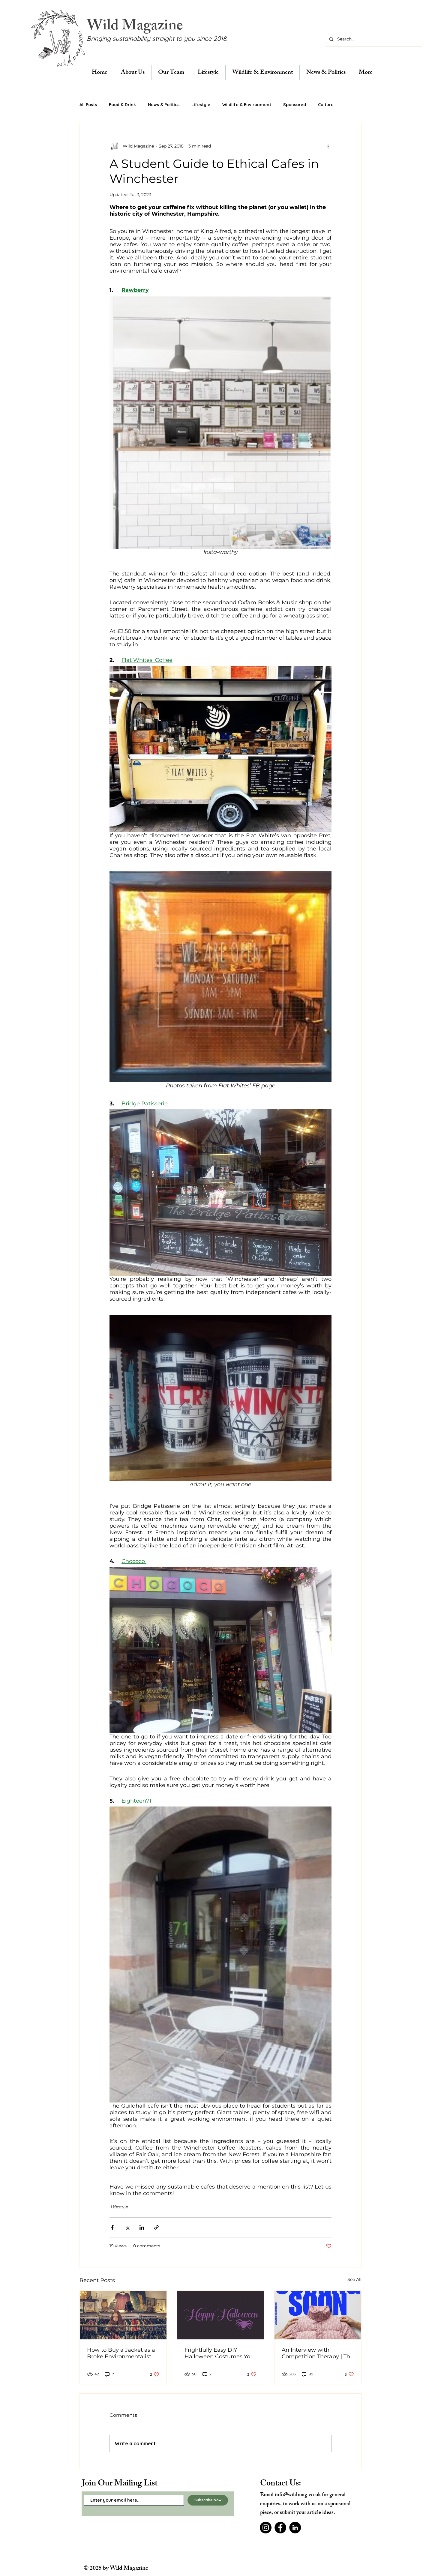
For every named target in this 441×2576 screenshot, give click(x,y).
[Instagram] (266, 2528)
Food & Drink (122, 105)
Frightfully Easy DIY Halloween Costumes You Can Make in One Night (219, 2353)
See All (354, 2279)
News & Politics (164, 105)
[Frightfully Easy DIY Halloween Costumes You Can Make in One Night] (221, 2315)
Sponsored (295, 105)
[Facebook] (280, 2528)
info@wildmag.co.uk (298, 2495)
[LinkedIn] (295, 2528)
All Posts (88, 105)
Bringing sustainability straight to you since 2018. (157, 38)
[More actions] (328, 146)
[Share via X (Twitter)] (127, 2227)
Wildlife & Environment (247, 105)
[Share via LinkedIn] (142, 2227)
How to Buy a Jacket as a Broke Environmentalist (121, 2353)
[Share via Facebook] (112, 2227)
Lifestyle (201, 105)
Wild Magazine (135, 27)
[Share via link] (156, 2227)
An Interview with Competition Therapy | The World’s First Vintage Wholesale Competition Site (318, 2353)
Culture (326, 105)
